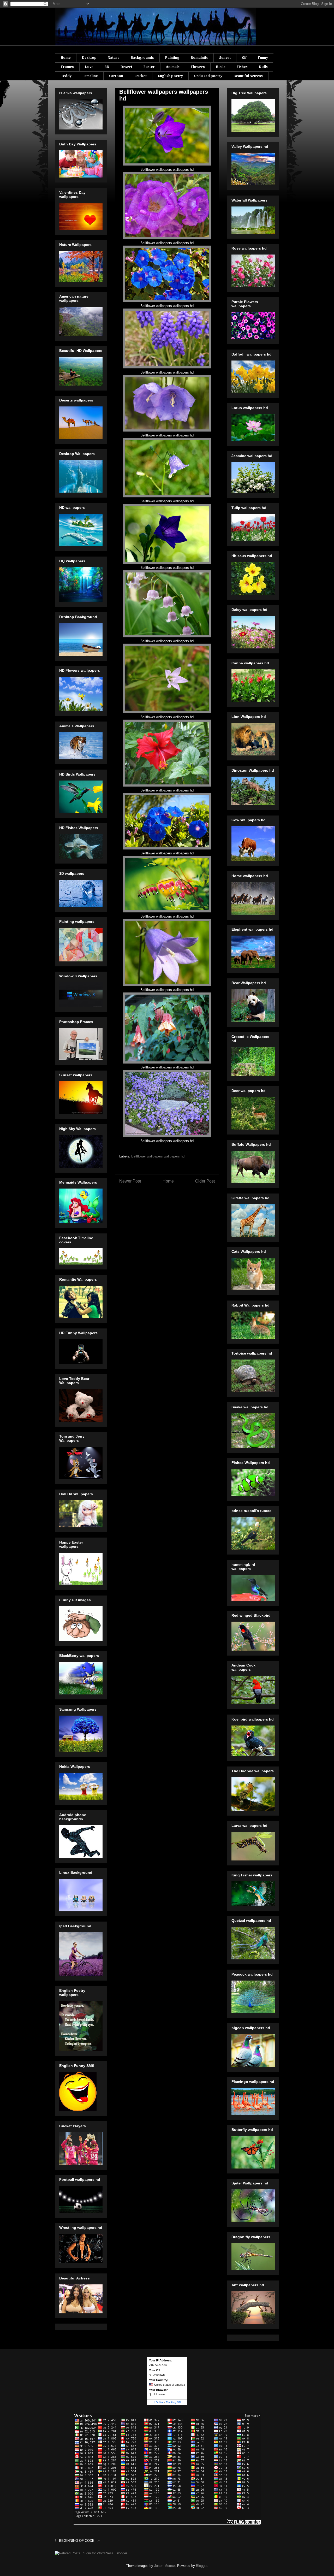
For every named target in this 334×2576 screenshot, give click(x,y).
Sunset (225, 58)
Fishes (242, 67)
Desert (126, 67)
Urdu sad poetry (208, 76)
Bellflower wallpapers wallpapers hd (158, 1156)
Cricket (141, 76)
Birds (221, 67)
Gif (244, 58)
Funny (263, 58)
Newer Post (130, 1181)
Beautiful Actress (248, 76)
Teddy (66, 76)
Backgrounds (142, 58)
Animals (173, 67)
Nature (114, 58)
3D (107, 67)
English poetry (170, 76)
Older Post (205, 1181)
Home (66, 58)
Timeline (90, 76)
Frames (67, 67)
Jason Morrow (165, 2566)
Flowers (198, 67)
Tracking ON (173, 2402)
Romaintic (199, 58)
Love (89, 67)
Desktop (89, 58)
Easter (149, 67)
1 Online (159, 2402)
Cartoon (116, 76)
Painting (172, 58)
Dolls (263, 67)
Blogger (202, 2566)
